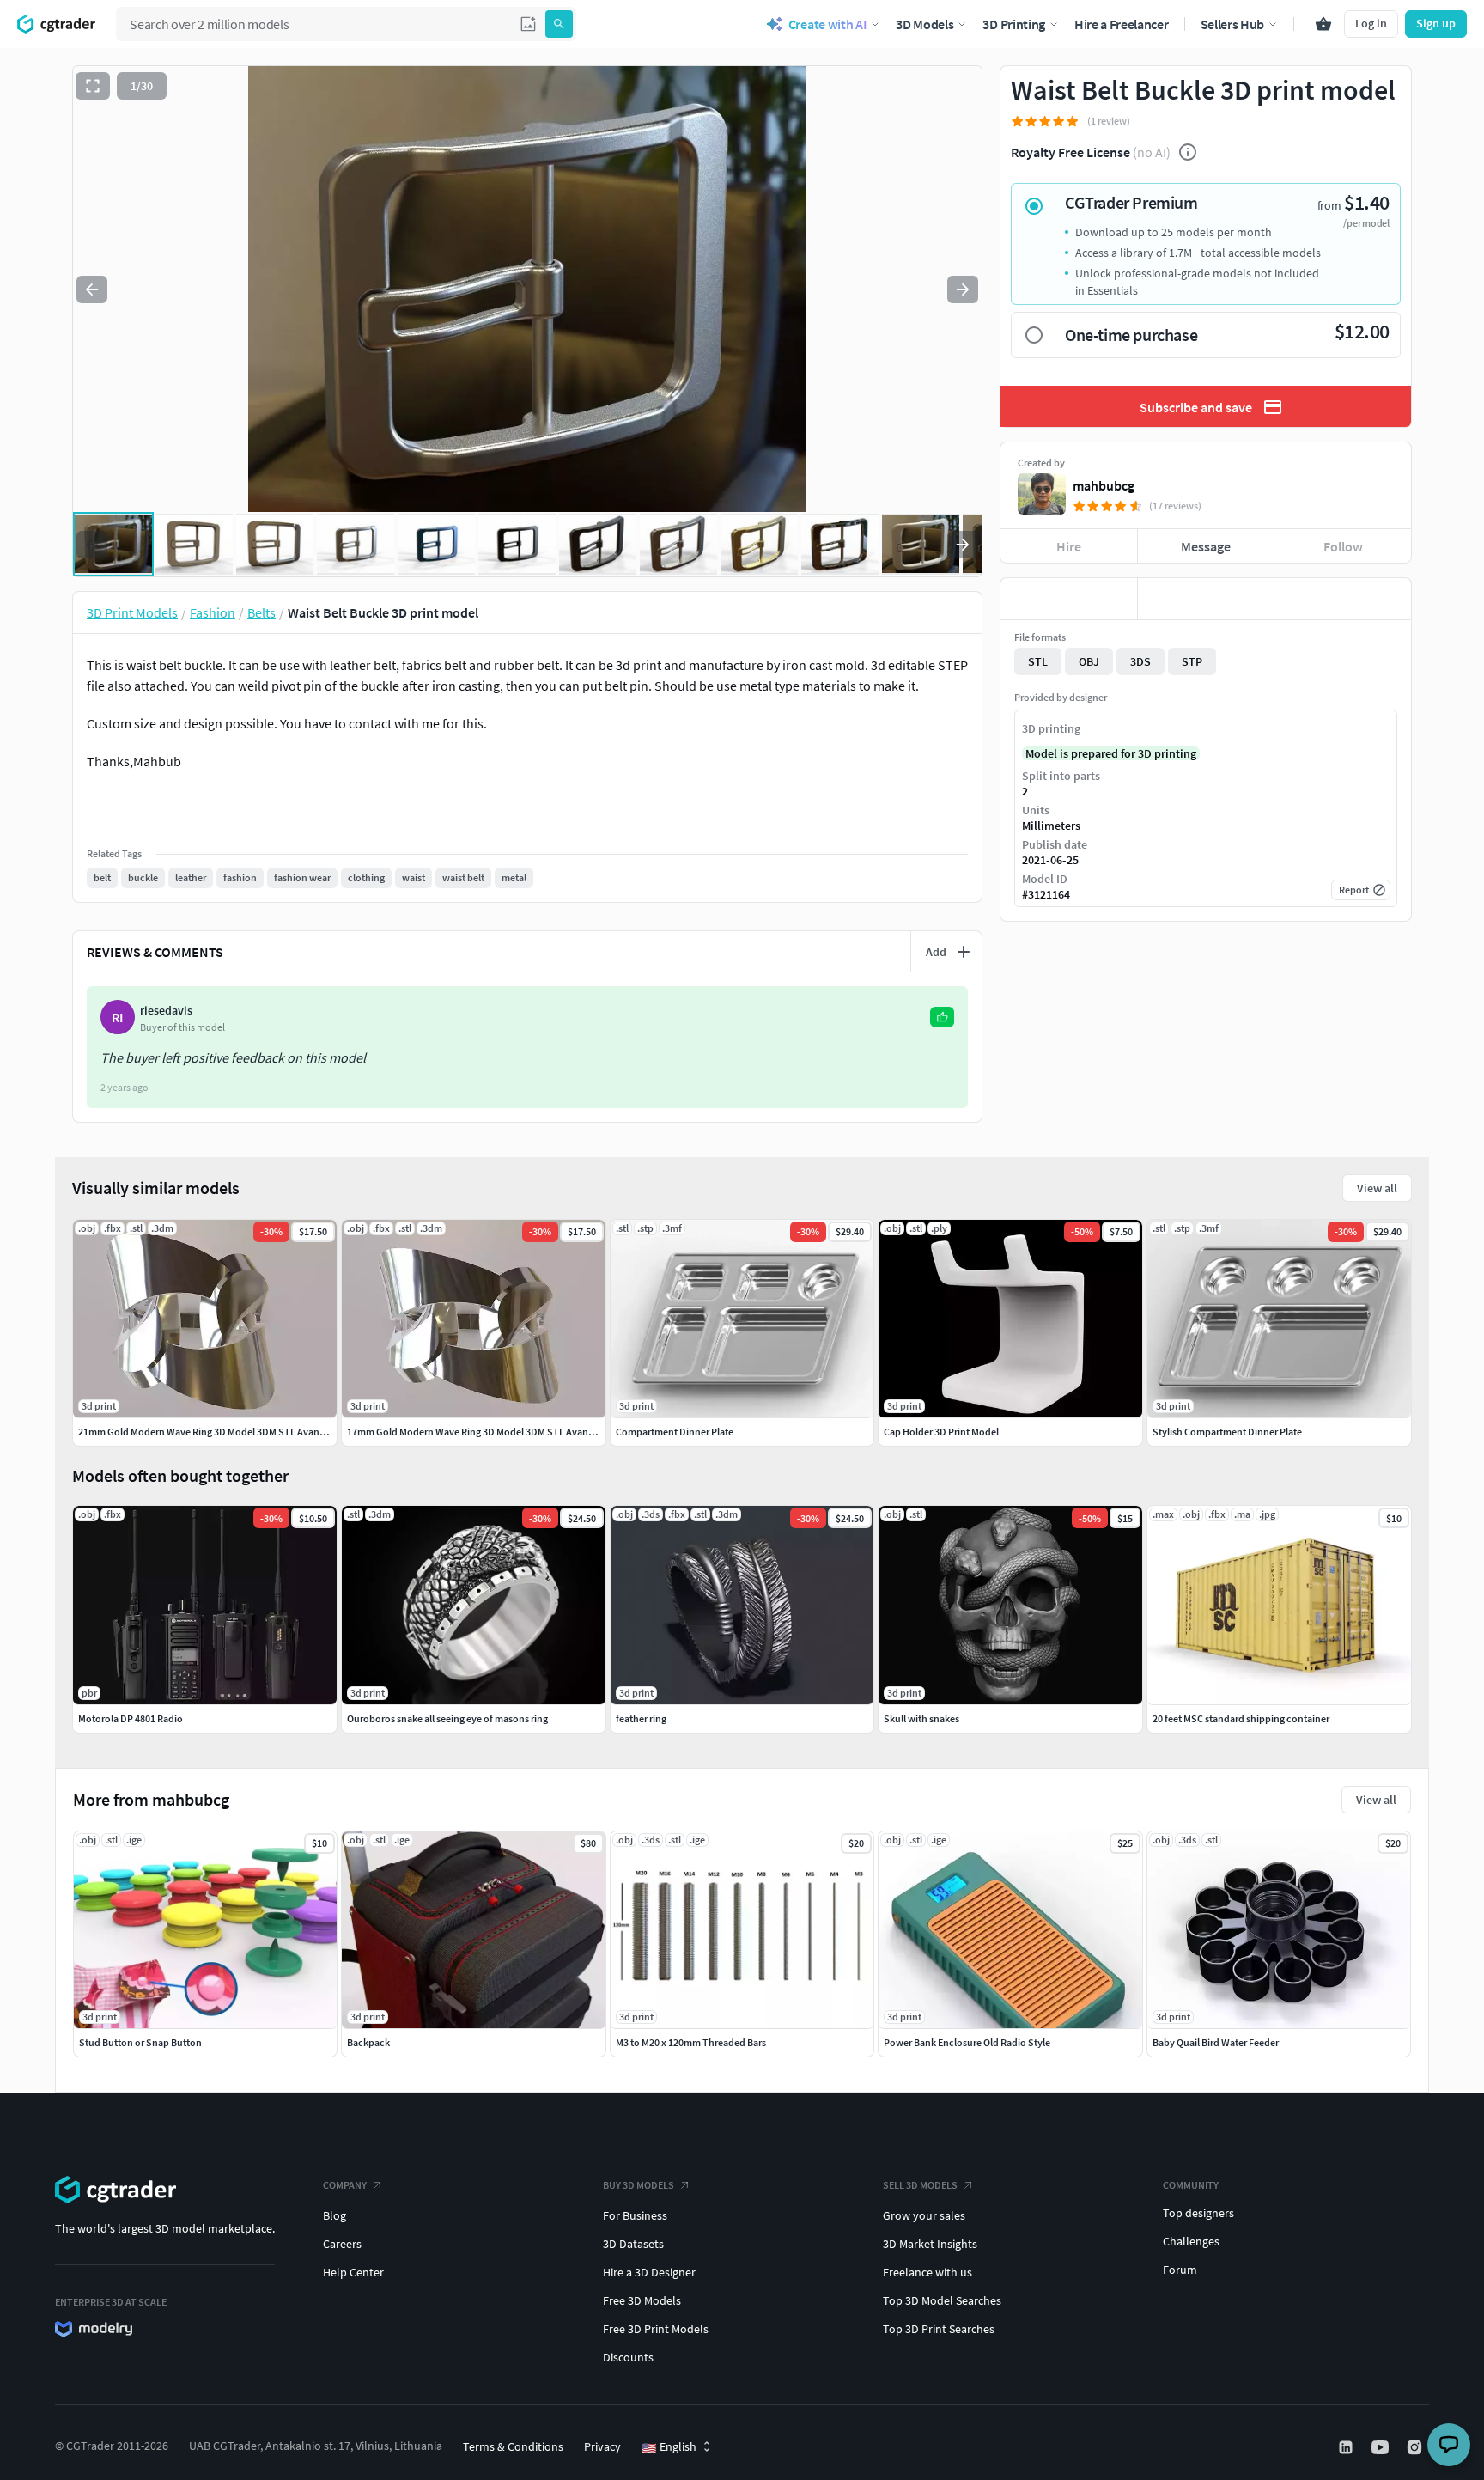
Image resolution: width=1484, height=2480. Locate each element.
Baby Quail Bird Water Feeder (1216, 2042)
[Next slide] (963, 289)
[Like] (1069, 599)
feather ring (641, 1718)
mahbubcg (1104, 485)
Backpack (368, 2042)
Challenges (1191, 2241)
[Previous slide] (92, 289)
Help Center (353, 2272)
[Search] (559, 24)
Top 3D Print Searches (939, 2329)
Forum (1180, 2270)
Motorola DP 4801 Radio (131, 1718)
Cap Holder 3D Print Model (941, 1432)
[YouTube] (1382, 2447)
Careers (342, 2244)
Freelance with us (927, 2272)
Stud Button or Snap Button (140, 2042)
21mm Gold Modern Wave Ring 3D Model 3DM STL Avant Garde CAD (225, 1432)
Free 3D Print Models (656, 2329)
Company (345, 2185)
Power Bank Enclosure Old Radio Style (967, 2042)
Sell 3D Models (920, 2185)
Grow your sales (924, 2215)
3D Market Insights (930, 2244)
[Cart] (1323, 24)
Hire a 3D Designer (649, 2272)
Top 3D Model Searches (942, 2300)
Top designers (1198, 2213)
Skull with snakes (921, 1718)
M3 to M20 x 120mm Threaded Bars (691, 2042)
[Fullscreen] (93, 86)
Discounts (628, 2357)
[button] (528, 24)
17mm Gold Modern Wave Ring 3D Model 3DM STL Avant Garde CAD (494, 1432)
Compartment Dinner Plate (675, 1432)
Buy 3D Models (639, 2185)
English (669, 2447)
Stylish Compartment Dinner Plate (1227, 1432)
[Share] (1343, 599)
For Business (635, 2215)
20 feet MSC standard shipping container (1241, 1718)
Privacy (602, 2446)
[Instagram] (1416, 2447)
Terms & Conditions (513, 2446)
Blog (335, 2215)
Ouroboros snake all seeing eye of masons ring (447, 1718)
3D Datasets (633, 2244)
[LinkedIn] (1347, 2447)
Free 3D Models (642, 2300)
